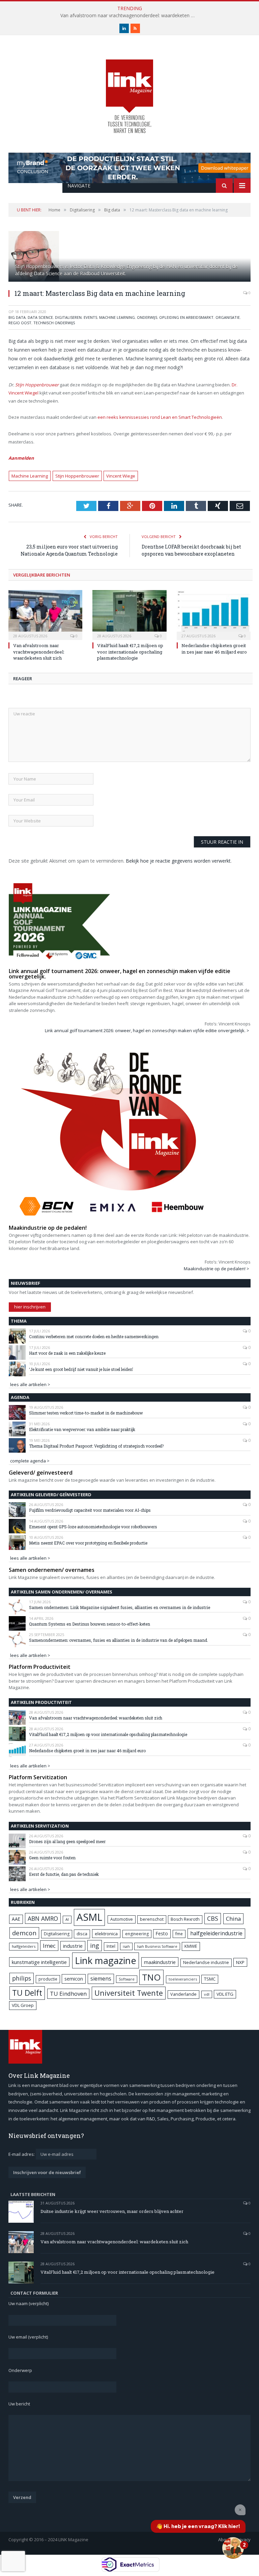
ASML (89, 1917)
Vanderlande (183, 1994)
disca (82, 1934)
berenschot (152, 1919)
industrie (73, 1946)
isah (126, 1946)
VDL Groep (23, 2005)
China (233, 1919)
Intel (111, 1946)
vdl (207, 1994)
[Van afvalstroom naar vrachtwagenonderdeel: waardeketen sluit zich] (45, 614)
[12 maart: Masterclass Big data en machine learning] (129, 257)
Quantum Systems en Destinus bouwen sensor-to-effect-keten (90, 1624)
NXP (240, 1962)
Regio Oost (20, 323)
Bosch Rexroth (185, 1919)
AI (67, 1919)
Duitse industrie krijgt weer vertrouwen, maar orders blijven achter (112, 2211)
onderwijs (147, 317)
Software (127, 1979)
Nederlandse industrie (206, 1962)
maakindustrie (160, 1962)
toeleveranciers (183, 1979)
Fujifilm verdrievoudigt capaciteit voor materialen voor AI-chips (90, 1510)
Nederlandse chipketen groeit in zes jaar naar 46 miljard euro (214, 648)
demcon (24, 1933)
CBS (213, 1918)
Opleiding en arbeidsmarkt (186, 317)
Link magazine (106, 1960)
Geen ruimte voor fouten (52, 1858)
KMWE (191, 1946)
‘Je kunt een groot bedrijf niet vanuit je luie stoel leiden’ (81, 1369)
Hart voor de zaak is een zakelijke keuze (68, 1353)
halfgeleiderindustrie (216, 1933)
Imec (49, 1946)
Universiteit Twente (129, 1993)
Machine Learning (30, 476)
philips (22, 1978)
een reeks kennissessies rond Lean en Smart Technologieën (160, 417)
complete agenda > (30, 1461)
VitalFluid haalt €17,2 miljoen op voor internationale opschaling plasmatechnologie (130, 652)
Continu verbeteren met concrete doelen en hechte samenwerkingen (94, 1336)
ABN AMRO (43, 1918)
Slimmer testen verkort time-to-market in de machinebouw (86, 1413)
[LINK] (129, 90)
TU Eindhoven (68, 1994)
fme (179, 1934)
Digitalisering (57, 1934)
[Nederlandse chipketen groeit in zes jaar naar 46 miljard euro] (214, 614)
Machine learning (117, 317)
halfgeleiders (24, 1946)
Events (90, 317)
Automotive (122, 1919)
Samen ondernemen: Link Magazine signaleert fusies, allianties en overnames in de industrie (120, 1607)
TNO (151, 1977)
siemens (101, 1979)
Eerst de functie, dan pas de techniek (64, 1874)
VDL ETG (225, 1994)
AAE (16, 1919)
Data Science (40, 317)
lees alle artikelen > (30, 1384)
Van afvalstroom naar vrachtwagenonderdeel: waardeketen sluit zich (129, 16)
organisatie (228, 317)
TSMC (210, 1979)
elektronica (106, 1934)
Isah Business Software (157, 1946)
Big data (17, 317)
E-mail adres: (22, 2154)
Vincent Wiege (121, 476)
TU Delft (27, 1993)
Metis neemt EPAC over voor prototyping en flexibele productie (88, 1543)
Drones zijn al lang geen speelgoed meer (67, 1841)
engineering (137, 1934)
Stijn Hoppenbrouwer (37, 385)
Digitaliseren (68, 317)
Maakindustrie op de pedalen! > (217, 1269)
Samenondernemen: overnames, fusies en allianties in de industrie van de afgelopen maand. (119, 1640)
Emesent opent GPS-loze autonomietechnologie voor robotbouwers (93, 1527)
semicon (74, 1979)
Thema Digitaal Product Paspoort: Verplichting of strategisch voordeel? (96, 1446)
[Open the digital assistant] (233, 2548)
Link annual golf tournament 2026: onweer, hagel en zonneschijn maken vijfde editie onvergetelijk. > (147, 1030)
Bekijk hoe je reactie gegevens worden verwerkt (178, 861)
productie (48, 1979)
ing (95, 1945)
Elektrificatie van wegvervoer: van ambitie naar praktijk (82, 1429)
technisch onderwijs (54, 323)
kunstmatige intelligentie (39, 1962)
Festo (162, 1933)
